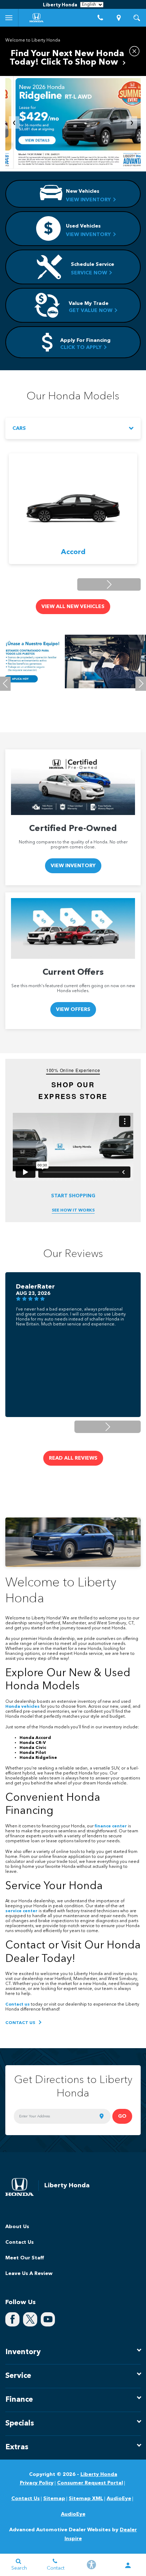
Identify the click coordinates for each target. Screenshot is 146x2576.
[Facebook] (12, 2319)
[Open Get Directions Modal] (119, 18)
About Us (17, 2227)
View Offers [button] (73, 1010)
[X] (30, 2319)
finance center (111, 1826)
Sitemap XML (86, 2499)
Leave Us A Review (29, 2274)
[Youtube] (48, 2319)
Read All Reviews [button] (73, 1458)
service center (21, 1911)
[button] (109, 584)
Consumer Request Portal (90, 2483)
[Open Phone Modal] (101, 18)
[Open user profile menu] (128, 2565)
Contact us (18, 2005)
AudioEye (119, 2499)
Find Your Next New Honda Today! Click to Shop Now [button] (67, 58)
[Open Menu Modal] (9, 18)
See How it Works (73, 1210)
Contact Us (19, 2242)
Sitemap (54, 2499)
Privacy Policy (37, 2483)
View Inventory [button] (73, 866)
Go (122, 2116)
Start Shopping (73, 1196)
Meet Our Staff (25, 2258)
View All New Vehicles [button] (73, 607)
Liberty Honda (99, 2474)
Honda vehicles (23, 1707)
